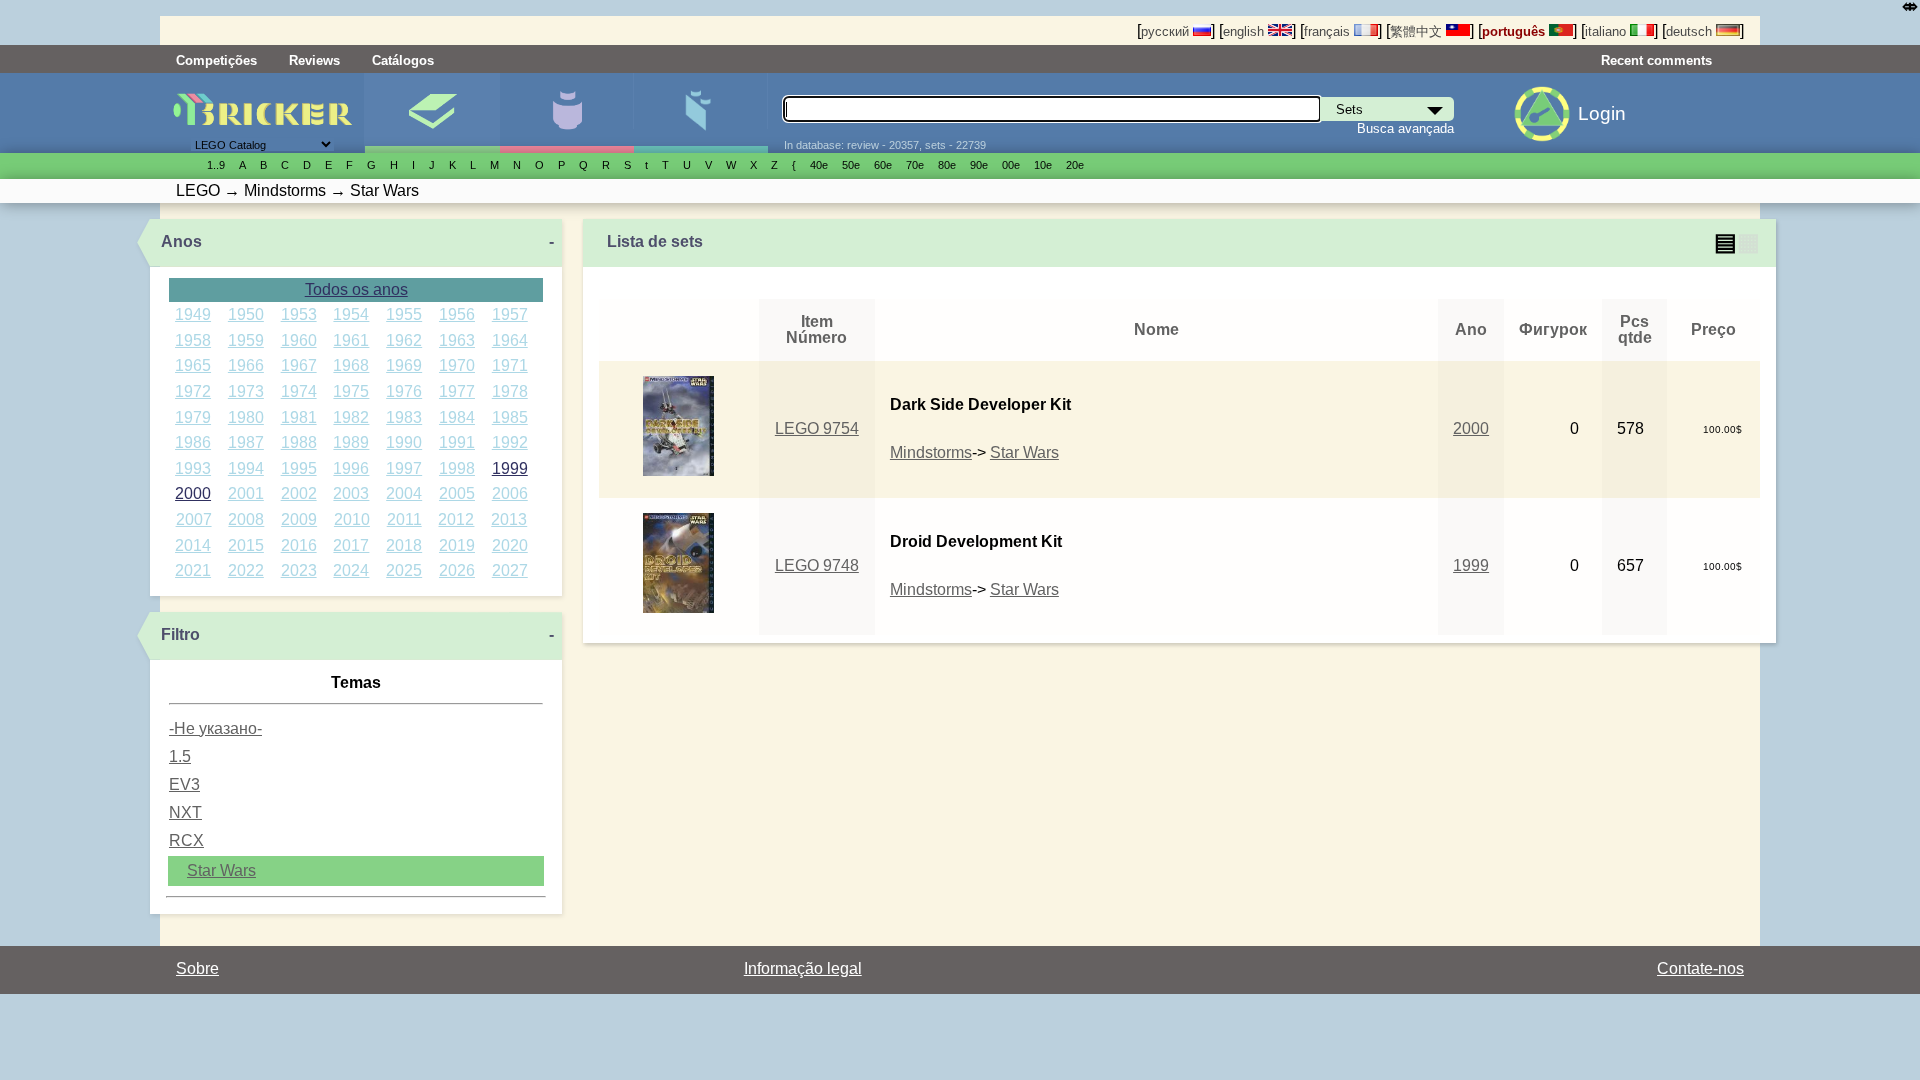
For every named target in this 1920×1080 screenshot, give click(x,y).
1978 (510, 391)
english (1245, 31)
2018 (404, 545)
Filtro (180, 634)
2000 (193, 493)
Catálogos (403, 60)
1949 (193, 314)
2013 (509, 519)
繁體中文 (1418, 31)
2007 (194, 519)
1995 (299, 468)
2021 (193, 570)
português (1515, 31)
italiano (1607, 31)
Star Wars (221, 870)
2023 (299, 570)
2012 (456, 519)
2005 (457, 493)
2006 (510, 493)
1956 (457, 314)
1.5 (180, 756)
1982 (351, 417)
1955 (404, 314)
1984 (457, 417)
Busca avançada (1405, 128)
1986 (193, 442)
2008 (246, 519)
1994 (246, 468)
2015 (246, 545)
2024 (351, 570)
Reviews (314, 60)
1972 (193, 391)
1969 (404, 365)
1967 (299, 365)
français (1329, 31)
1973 (246, 391)
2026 (457, 570)
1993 (193, 468)
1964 (510, 340)
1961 (351, 340)
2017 (351, 545)
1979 (193, 417)
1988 (299, 442)
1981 (299, 417)
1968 (351, 365)
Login (1602, 113)
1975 (351, 391)
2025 (404, 570)
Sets (431, 113)
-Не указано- (215, 728)
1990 (404, 442)
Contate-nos (1700, 968)
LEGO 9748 (817, 565)
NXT (185, 812)
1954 (351, 314)
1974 (299, 391)
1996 (351, 468)
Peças (700, 113)
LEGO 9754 (817, 428)
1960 (299, 340)
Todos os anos (356, 289)
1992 (510, 442)
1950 (246, 314)
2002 (299, 493)
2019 (457, 545)
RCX (186, 840)
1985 (510, 417)
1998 (457, 468)
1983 (404, 417)
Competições (216, 60)
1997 (404, 468)
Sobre (197, 968)
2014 (193, 545)
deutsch (1691, 31)
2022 (246, 570)
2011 (404, 519)
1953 (299, 314)
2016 (299, 545)
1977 (457, 391)
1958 (193, 340)
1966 (246, 365)
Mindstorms (931, 452)
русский (1167, 31)
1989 (351, 442)
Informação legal (803, 968)
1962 (404, 340)
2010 (352, 519)
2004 (404, 493)
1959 (246, 340)
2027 (510, 570)
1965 (193, 365)
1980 (246, 417)
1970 (457, 365)
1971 (510, 365)
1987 (246, 442)
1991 (457, 442)
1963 (457, 340)
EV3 (184, 784)
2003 (351, 493)
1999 (510, 468)
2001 (246, 493)
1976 (404, 391)
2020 (510, 545)
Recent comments (1656, 60)
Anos (181, 241)
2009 (299, 519)
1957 (510, 314)
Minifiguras (566, 113)
